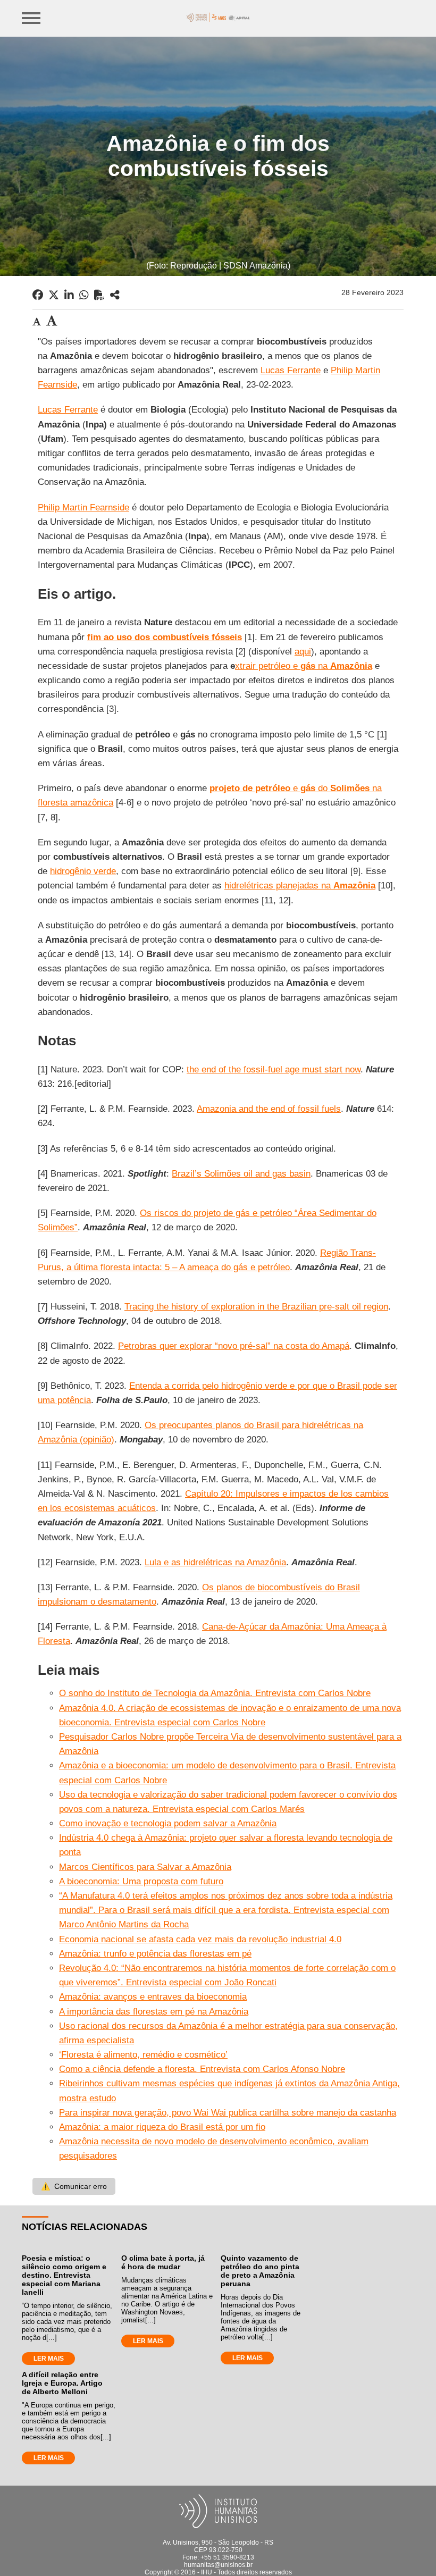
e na (331, 666)
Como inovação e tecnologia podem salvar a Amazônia (168, 1823)
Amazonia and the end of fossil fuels (269, 1109)
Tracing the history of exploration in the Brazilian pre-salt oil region (256, 1307)
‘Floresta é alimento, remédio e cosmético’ (143, 2055)
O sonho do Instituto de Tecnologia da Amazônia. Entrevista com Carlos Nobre (215, 1693)
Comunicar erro (74, 2186)
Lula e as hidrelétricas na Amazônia (215, 1562)
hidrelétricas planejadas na (300, 886)
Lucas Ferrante (291, 370)
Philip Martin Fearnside (83, 507)
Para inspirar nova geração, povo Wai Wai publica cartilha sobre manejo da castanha (228, 2113)
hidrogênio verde (83, 871)
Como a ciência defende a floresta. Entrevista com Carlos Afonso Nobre (202, 2069)
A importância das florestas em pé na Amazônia (154, 2012)
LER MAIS (49, 2359)
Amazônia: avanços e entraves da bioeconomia (153, 1997)
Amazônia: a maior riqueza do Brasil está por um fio (162, 2127)
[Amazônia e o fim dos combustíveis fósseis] (115, 295)
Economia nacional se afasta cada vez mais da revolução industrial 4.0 (200, 1939)
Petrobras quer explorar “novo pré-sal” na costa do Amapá (234, 1346)
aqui (303, 652)
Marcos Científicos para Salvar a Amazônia (145, 1867)
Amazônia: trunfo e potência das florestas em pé (155, 1954)
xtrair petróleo (263, 666)
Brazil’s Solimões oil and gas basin (241, 1174)
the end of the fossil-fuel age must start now (274, 1069)
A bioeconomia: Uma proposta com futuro (141, 1881)
